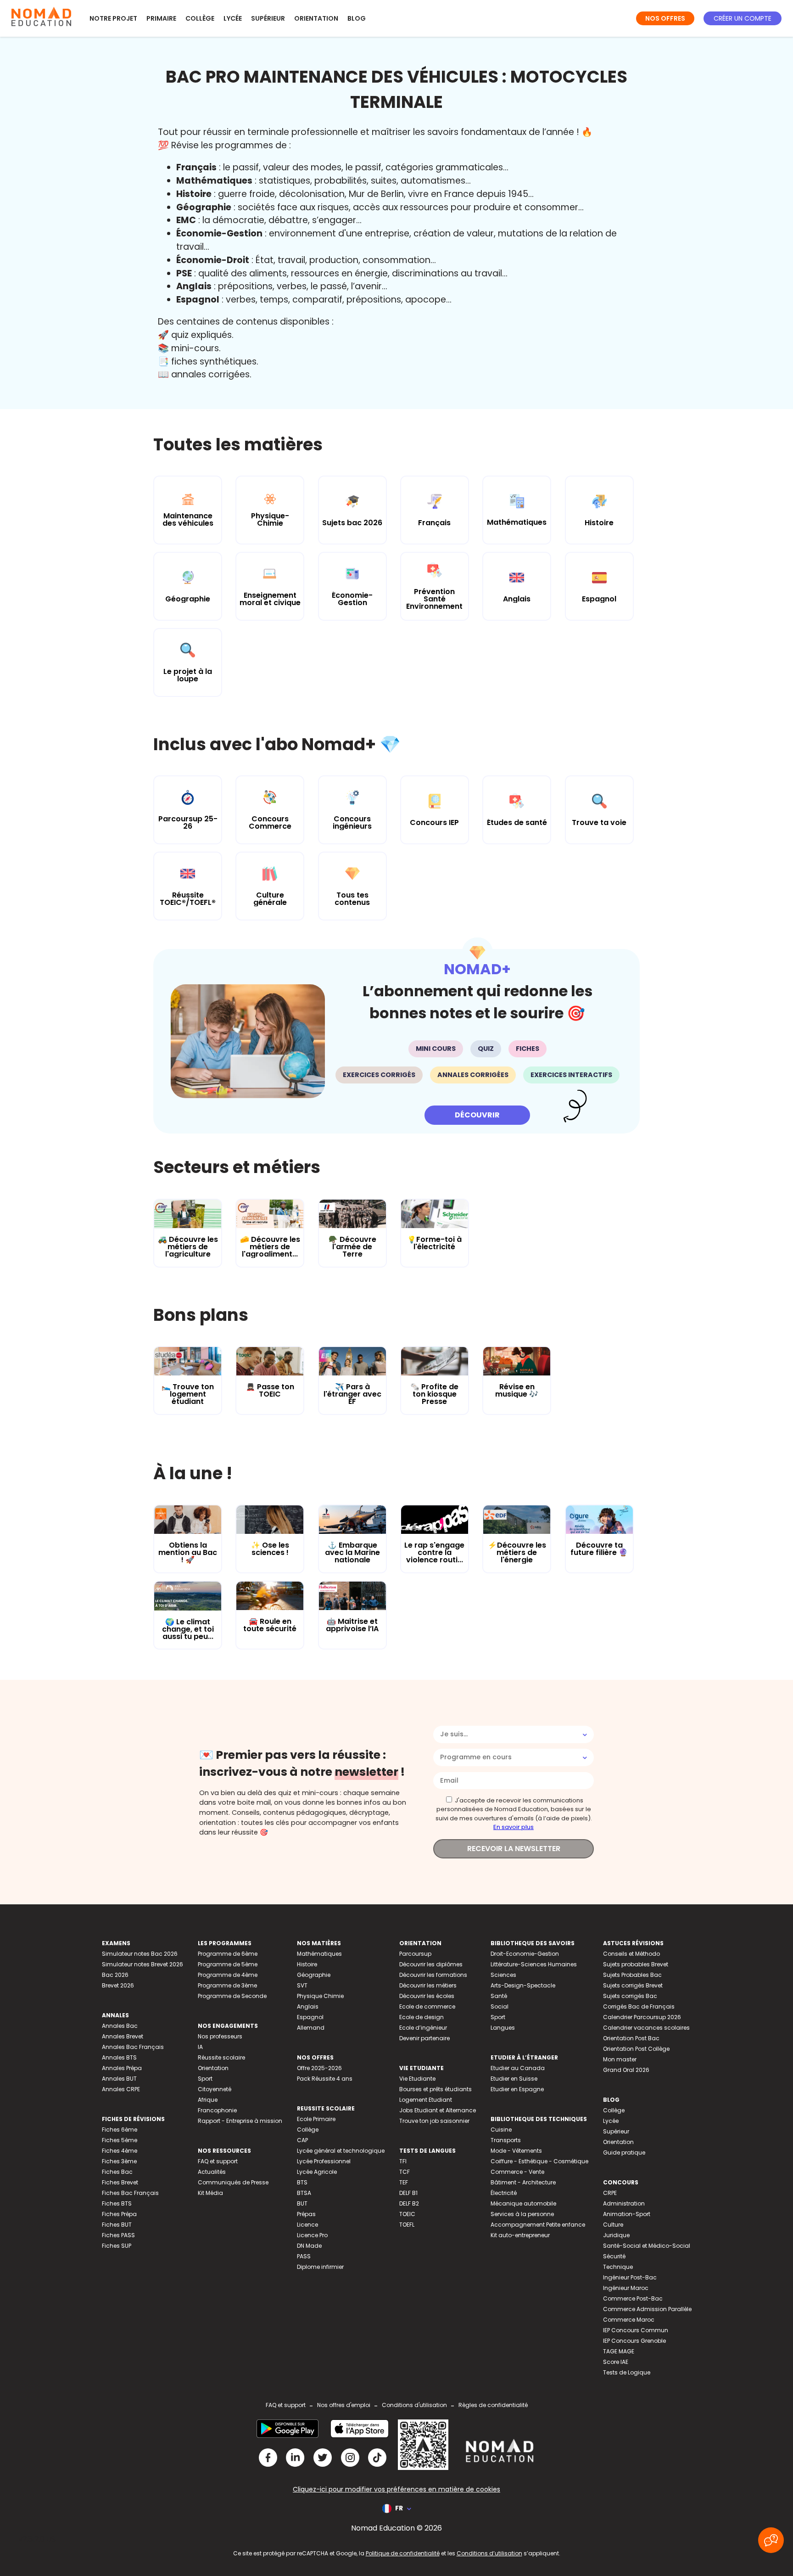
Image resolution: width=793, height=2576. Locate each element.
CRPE (610, 2193)
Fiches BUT (117, 2225)
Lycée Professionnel (324, 2161)
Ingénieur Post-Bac (630, 2277)
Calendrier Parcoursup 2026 (642, 2017)
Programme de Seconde (232, 1996)
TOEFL (407, 2225)
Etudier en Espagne (517, 2089)
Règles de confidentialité (493, 2405)
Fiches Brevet (120, 2182)
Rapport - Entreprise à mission (240, 2121)
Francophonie (217, 2110)
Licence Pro (312, 2235)
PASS (304, 2256)
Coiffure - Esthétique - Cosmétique (539, 2161)
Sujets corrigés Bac (630, 1996)
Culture (613, 2225)
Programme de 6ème (228, 1954)
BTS (302, 2182)
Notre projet (113, 18)
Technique (618, 2267)
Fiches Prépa (119, 2214)
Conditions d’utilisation (489, 2553)
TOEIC (407, 2214)
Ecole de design (422, 2017)
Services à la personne (522, 2214)
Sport (205, 2079)
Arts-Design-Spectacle (523, 1985)
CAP (302, 2140)
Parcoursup (415, 1954)
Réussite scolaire (221, 2057)
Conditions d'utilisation (414, 2405)
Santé (499, 1996)
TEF (404, 2182)
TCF (405, 2172)
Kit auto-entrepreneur (520, 2235)
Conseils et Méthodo (631, 1954)
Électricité (504, 2193)
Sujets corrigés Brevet (633, 1985)
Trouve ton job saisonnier (434, 2121)
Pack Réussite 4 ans (325, 2079)
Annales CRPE (121, 2089)
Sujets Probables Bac (632, 1975)
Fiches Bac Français (130, 2193)
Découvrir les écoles (427, 1996)
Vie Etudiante (417, 2079)
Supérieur (268, 18)
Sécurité (614, 2256)
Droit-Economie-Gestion (525, 1954)
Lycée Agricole (317, 2172)
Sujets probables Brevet (636, 1964)
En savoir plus (514, 1827)
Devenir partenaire (424, 2038)
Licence (307, 2225)
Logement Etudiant (426, 2100)
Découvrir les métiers (428, 1985)
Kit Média (210, 2193)
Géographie (314, 1975)
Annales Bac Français (133, 2047)
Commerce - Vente (517, 2172)
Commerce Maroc (629, 2320)
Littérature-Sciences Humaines (534, 1964)
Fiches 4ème (120, 2151)
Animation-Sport (627, 2214)
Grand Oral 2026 (626, 2070)
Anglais (308, 2006)
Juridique (616, 2235)
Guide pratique (624, 2152)
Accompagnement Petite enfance (538, 2225)
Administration (624, 2203)
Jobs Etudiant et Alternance (438, 2110)
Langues (503, 2028)
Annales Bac (120, 2026)
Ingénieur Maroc (626, 2288)
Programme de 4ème (228, 1975)
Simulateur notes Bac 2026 (140, 1954)
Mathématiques (319, 1954)
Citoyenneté (215, 2089)
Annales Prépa (122, 2068)
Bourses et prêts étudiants (436, 2089)
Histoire (307, 1964)
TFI (403, 2161)
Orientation (316, 18)
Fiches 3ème (119, 2161)
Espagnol (310, 2017)
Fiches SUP (117, 2246)
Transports (506, 2140)
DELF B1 (408, 2193)
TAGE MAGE (619, 2351)
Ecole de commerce (427, 2006)
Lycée (233, 18)
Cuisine (501, 2130)
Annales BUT (119, 2079)
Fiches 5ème (120, 2140)
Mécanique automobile (523, 2203)
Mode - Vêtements (516, 2151)
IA (200, 2047)
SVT (302, 1985)
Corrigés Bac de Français (639, 2006)
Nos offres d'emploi (344, 2405)
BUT (302, 2203)
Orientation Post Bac (631, 2038)
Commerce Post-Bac (633, 2298)
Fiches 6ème (120, 2130)
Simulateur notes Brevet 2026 (142, 1964)
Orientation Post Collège (636, 2049)
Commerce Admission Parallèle (647, 2309)
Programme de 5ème (228, 1964)
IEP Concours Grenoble (634, 2341)
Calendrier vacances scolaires (646, 2028)
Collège (200, 18)
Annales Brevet (123, 2036)
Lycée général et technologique (341, 2151)
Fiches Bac (117, 2172)
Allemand (311, 2028)
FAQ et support (218, 2161)
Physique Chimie (320, 1996)
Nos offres (665, 18)
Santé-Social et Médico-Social (647, 2246)
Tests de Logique (627, 2372)
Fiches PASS (118, 2235)
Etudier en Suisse (514, 2079)
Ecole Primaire (316, 2119)
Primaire (161, 18)
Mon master (620, 2059)
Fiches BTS (117, 2203)
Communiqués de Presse (233, 2182)
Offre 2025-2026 (319, 2068)
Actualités (212, 2172)
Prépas (306, 2214)
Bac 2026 (115, 1975)
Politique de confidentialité (403, 2553)
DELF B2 (409, 2203)
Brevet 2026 (118, 1985)
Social (500, 2006)
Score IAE (616, 2362)
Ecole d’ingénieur (423, 2028)
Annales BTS (119, 2057)
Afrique (208, 2100)
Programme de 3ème (227, 1985)
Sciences (503, 1975)
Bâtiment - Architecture (523, 2182)
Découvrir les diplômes (431, 1964)
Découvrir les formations (433, 1975)
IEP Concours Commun (636, 2330)
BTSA (304, 2193)
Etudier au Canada (518, 2068)
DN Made (309, 2246)
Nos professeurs (220, 2036)
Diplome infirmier (320, 2267)
